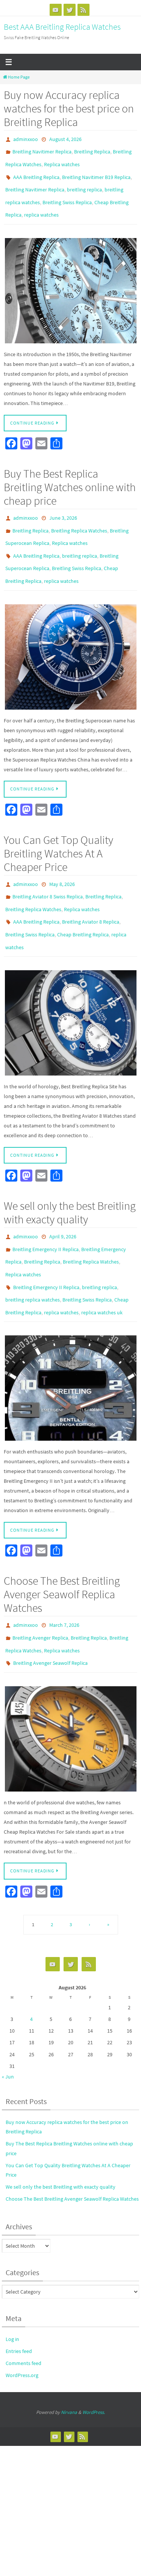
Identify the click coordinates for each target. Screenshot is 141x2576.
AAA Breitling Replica (36, 171)
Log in (12, 2287)
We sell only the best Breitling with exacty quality (70, 1180)
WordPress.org (22, 2323)
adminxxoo (26, 139)
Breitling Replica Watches (79, 516)
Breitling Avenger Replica (40, 1591)
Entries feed (19, 2299)
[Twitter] (70, 10)
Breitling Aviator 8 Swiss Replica (48, 872)
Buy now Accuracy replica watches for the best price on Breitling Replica (69, 108)
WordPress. (94, 2361)
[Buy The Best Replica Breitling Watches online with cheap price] (70, 634)
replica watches (41, 204)
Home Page (19, 77)
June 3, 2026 (63, 505)
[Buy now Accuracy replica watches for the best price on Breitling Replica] (70, 279)
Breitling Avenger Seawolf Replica (50, 1613)
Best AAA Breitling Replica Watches (62, 27)
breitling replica (84, 182)
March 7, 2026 (64, 1580)
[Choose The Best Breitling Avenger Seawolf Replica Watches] (70, 1687)
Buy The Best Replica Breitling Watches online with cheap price (70, 475)
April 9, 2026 (63, 1203)
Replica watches (62, 161)
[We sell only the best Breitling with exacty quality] (70, 1343)
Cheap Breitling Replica (83, 905)
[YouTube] (56, 10)
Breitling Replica (92, 150)
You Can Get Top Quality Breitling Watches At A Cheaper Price (58, 831)
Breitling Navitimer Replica (42, 150)
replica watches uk (102, 1269)
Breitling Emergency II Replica (45, 1214)
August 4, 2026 (65, 139)
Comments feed (23, 2311)
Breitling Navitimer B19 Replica (96, 171)
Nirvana (69, 2361)
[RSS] (83, 10)
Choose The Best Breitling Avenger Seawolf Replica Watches (62, 1549)
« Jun (8, 2025)
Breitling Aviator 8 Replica (91, 894)
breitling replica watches (33, 1258)
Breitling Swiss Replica (67, 193)
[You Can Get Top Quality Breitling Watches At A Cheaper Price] (70, 990)
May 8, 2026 (62, 861)
